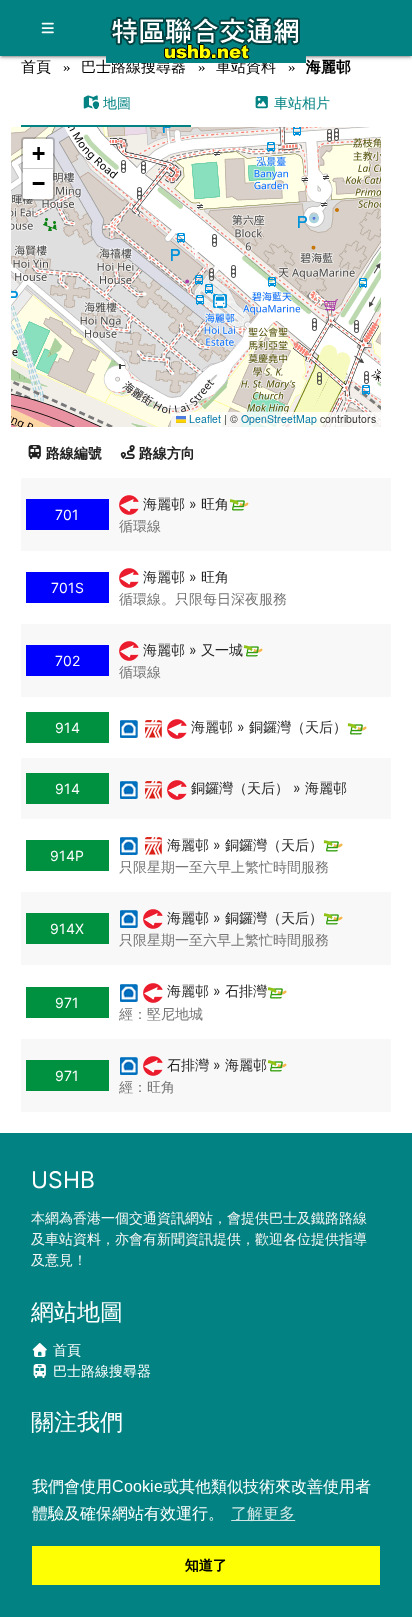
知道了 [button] (206, 1565)
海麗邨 (328, 66)
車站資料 (246, 66)
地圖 (115, 102)
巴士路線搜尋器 (133, 66)
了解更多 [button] (263, 1513)
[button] (196, 257)
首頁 (36, 66)
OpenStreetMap (279, 418)
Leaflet (203, 418)
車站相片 (300, 102)
